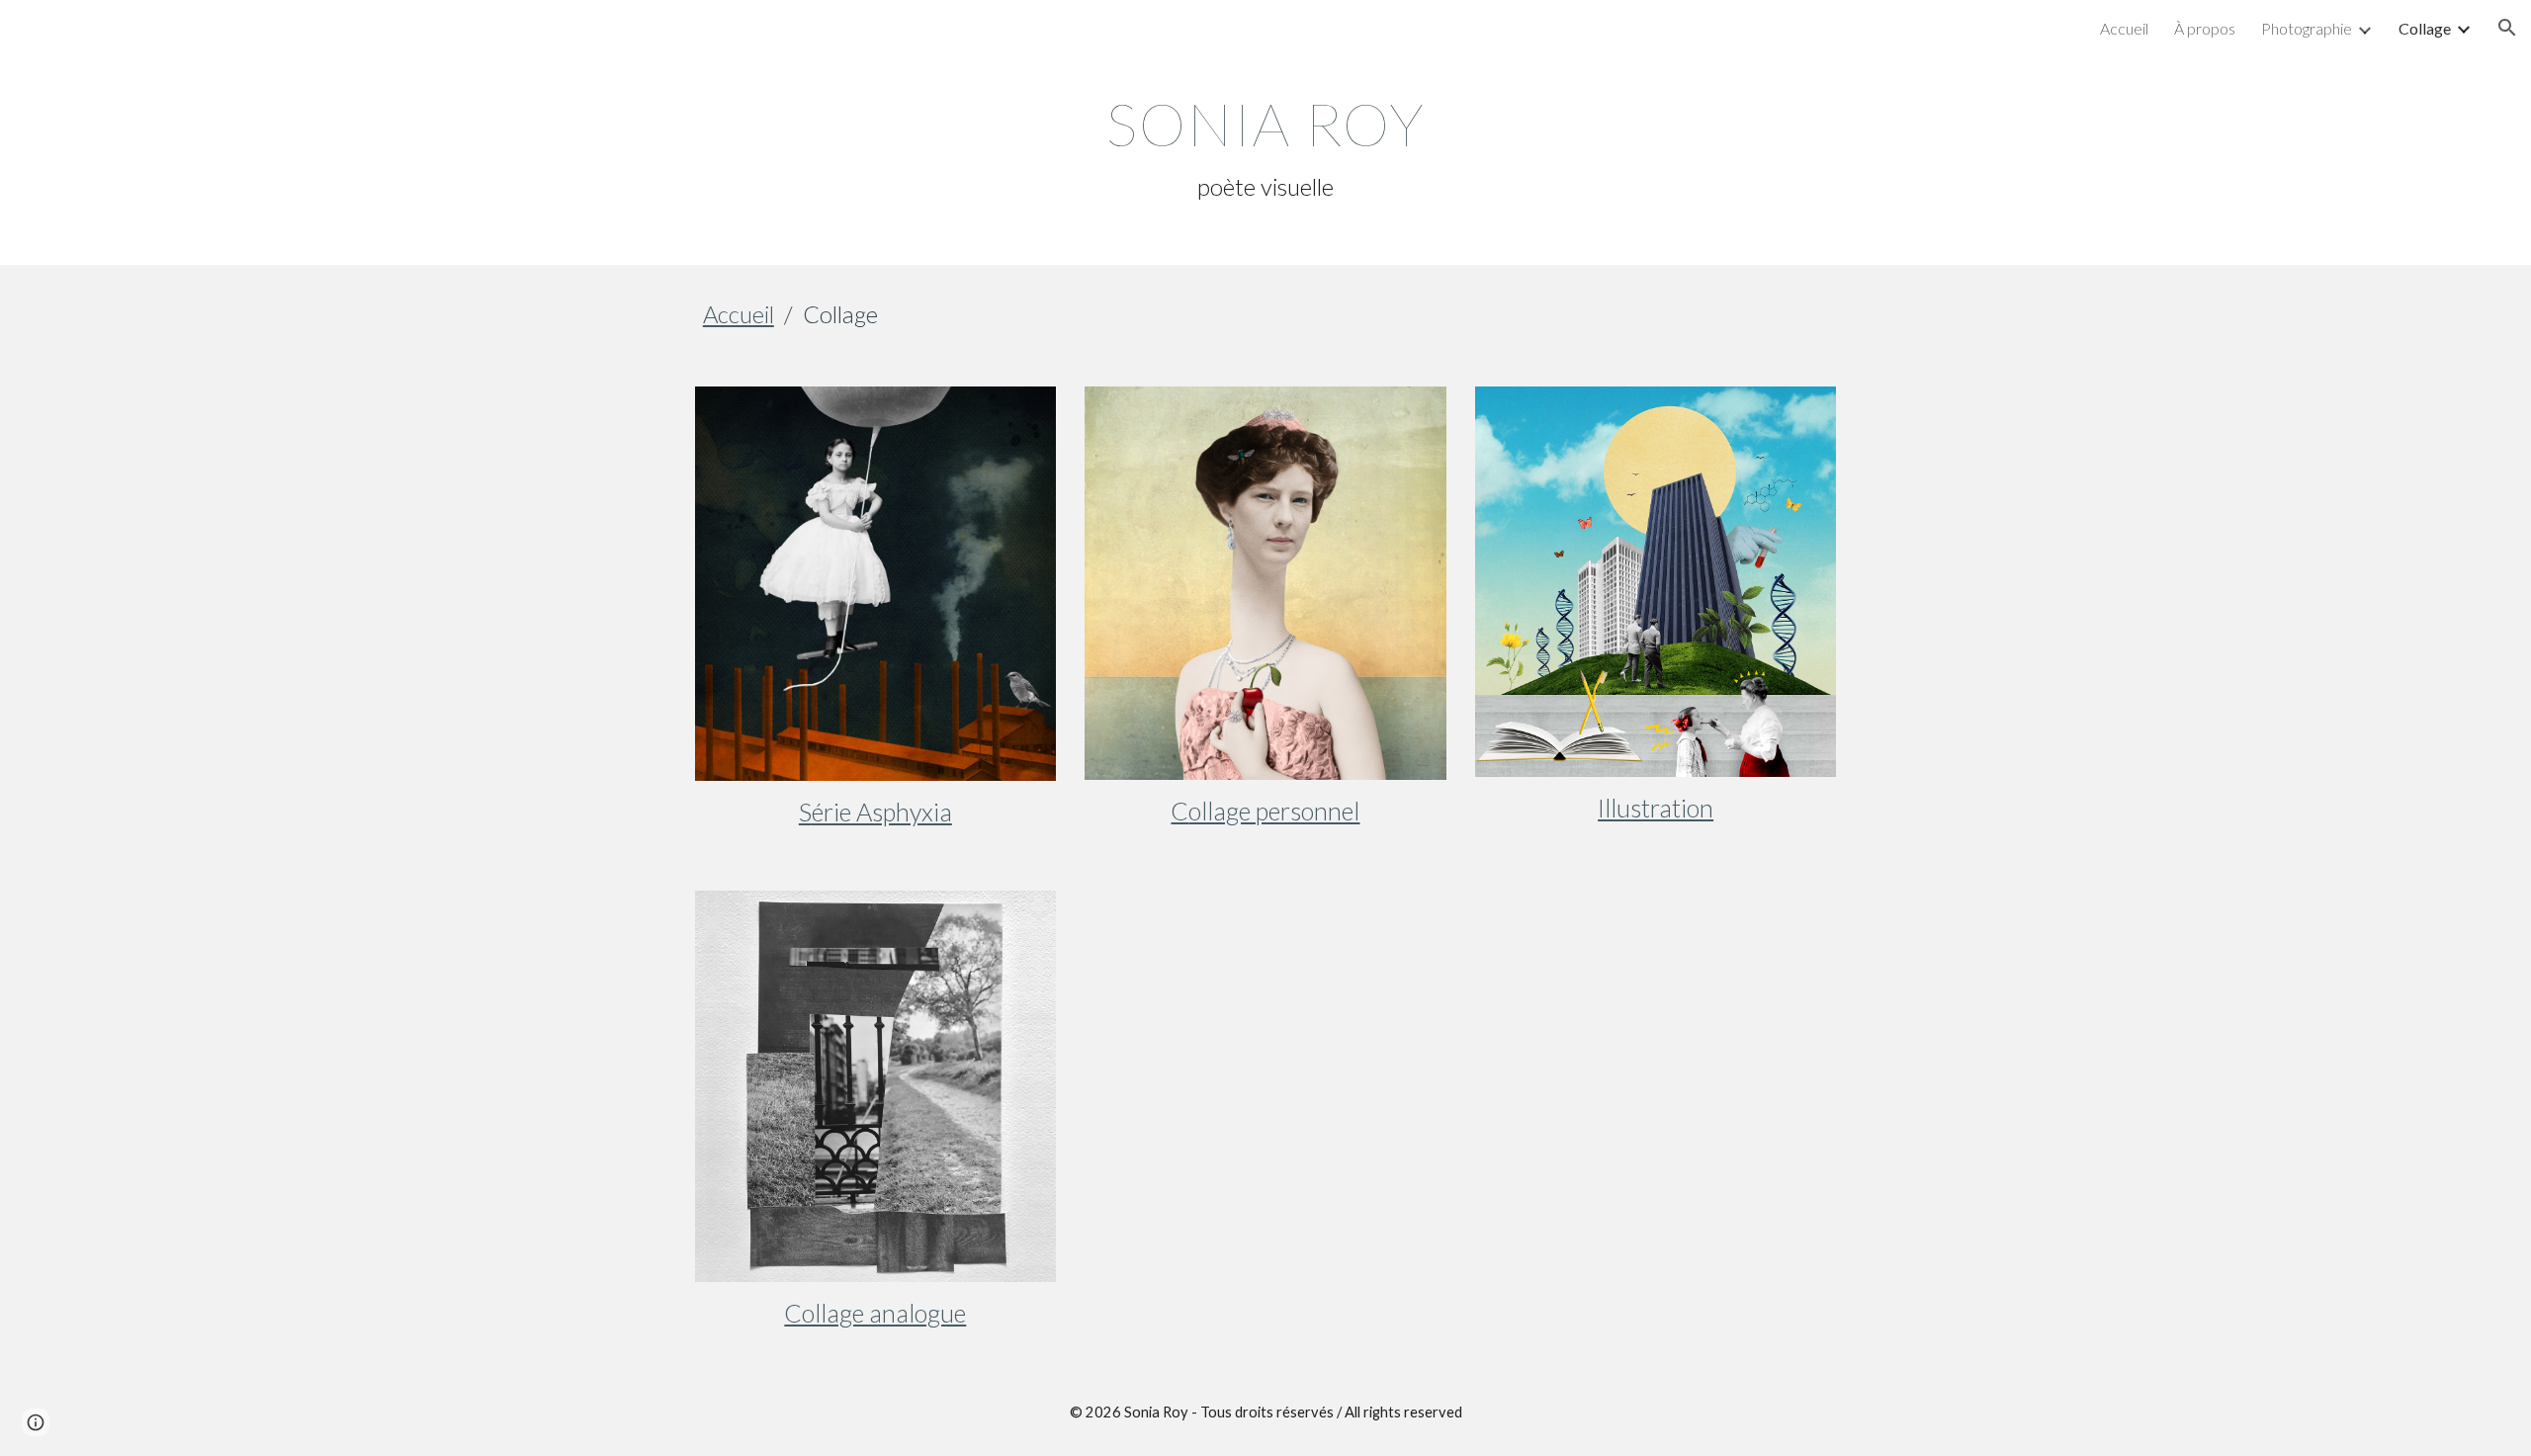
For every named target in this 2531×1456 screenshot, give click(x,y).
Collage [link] (2425, 28)
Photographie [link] (2307, 28)
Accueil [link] (2124, 28)
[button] (2507, 28)
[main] (1265, 146)
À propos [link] (2205, 28)
